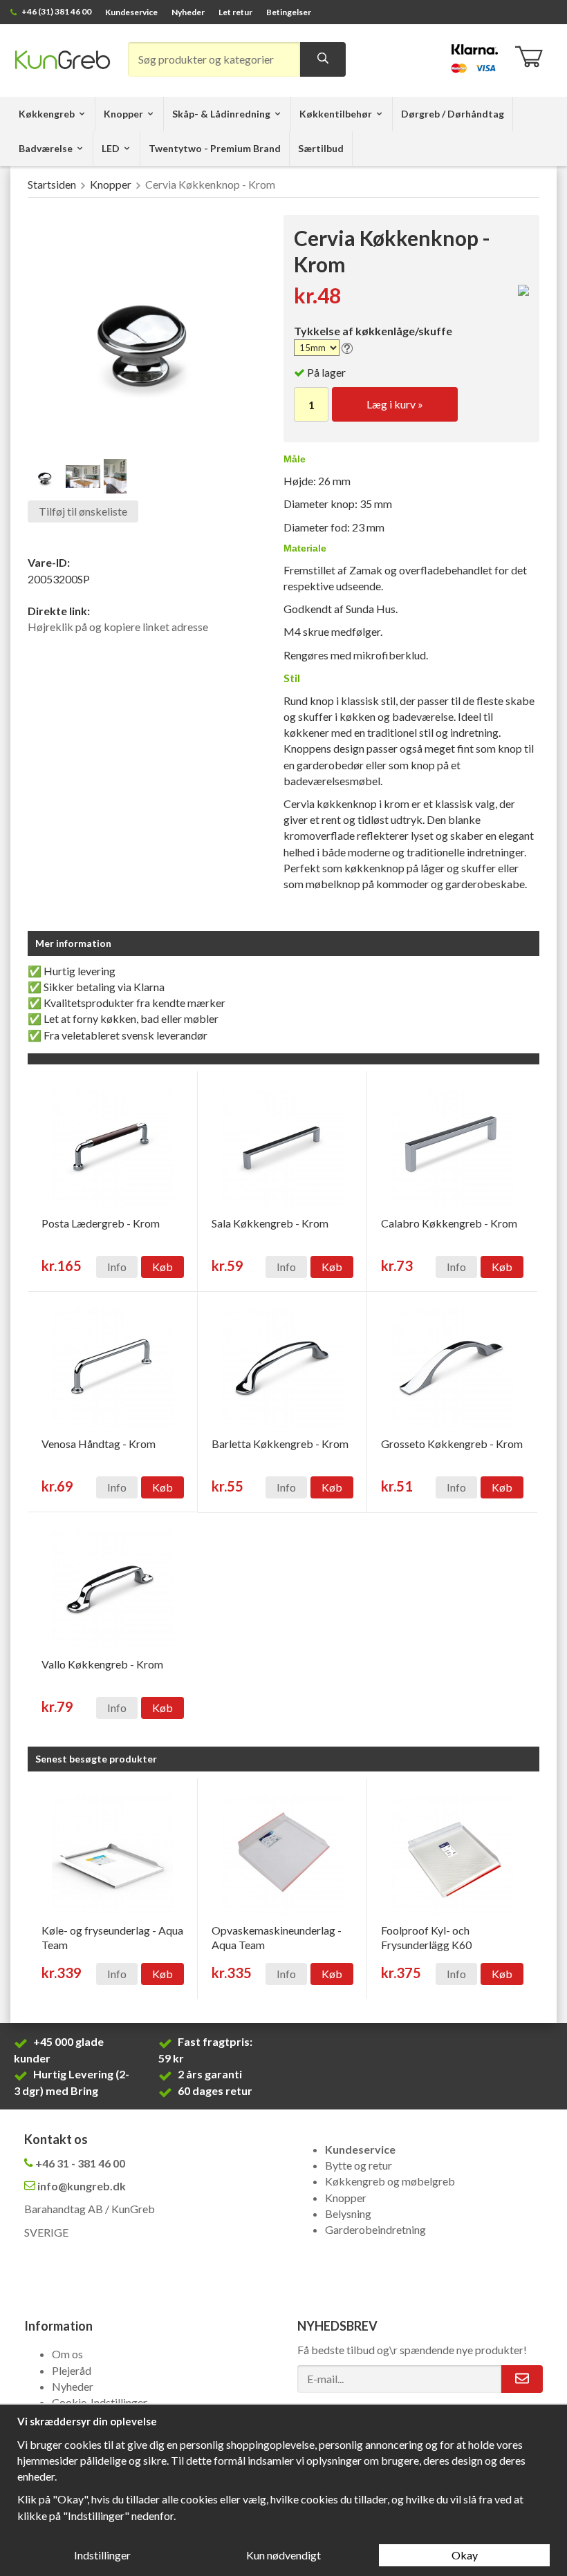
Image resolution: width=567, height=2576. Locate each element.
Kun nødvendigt (283, 2555)
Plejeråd (72, 2370)
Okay (465, 2555)
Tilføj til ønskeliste (83, 511)
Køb (162, 1267)
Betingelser (289, 12)
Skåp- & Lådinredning (221, 114)
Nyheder (188, 12)
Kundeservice (131, 12)
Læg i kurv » (395, 404)
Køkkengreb (47, 114)
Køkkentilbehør (336, 114)
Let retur (235, 12)
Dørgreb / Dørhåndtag (453, 114)
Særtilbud (321, 148)
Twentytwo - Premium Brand (215, 148)
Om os (67, 2354)
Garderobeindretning (375, 2229)
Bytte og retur (359, 2165)
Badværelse (46, 148)
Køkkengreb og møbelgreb (390, 2181)
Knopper (123, 114)
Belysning (348, 2213)
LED (111, 148)
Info (117, 1267)
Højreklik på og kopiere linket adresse (118, 627)
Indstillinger (102, 2555)
